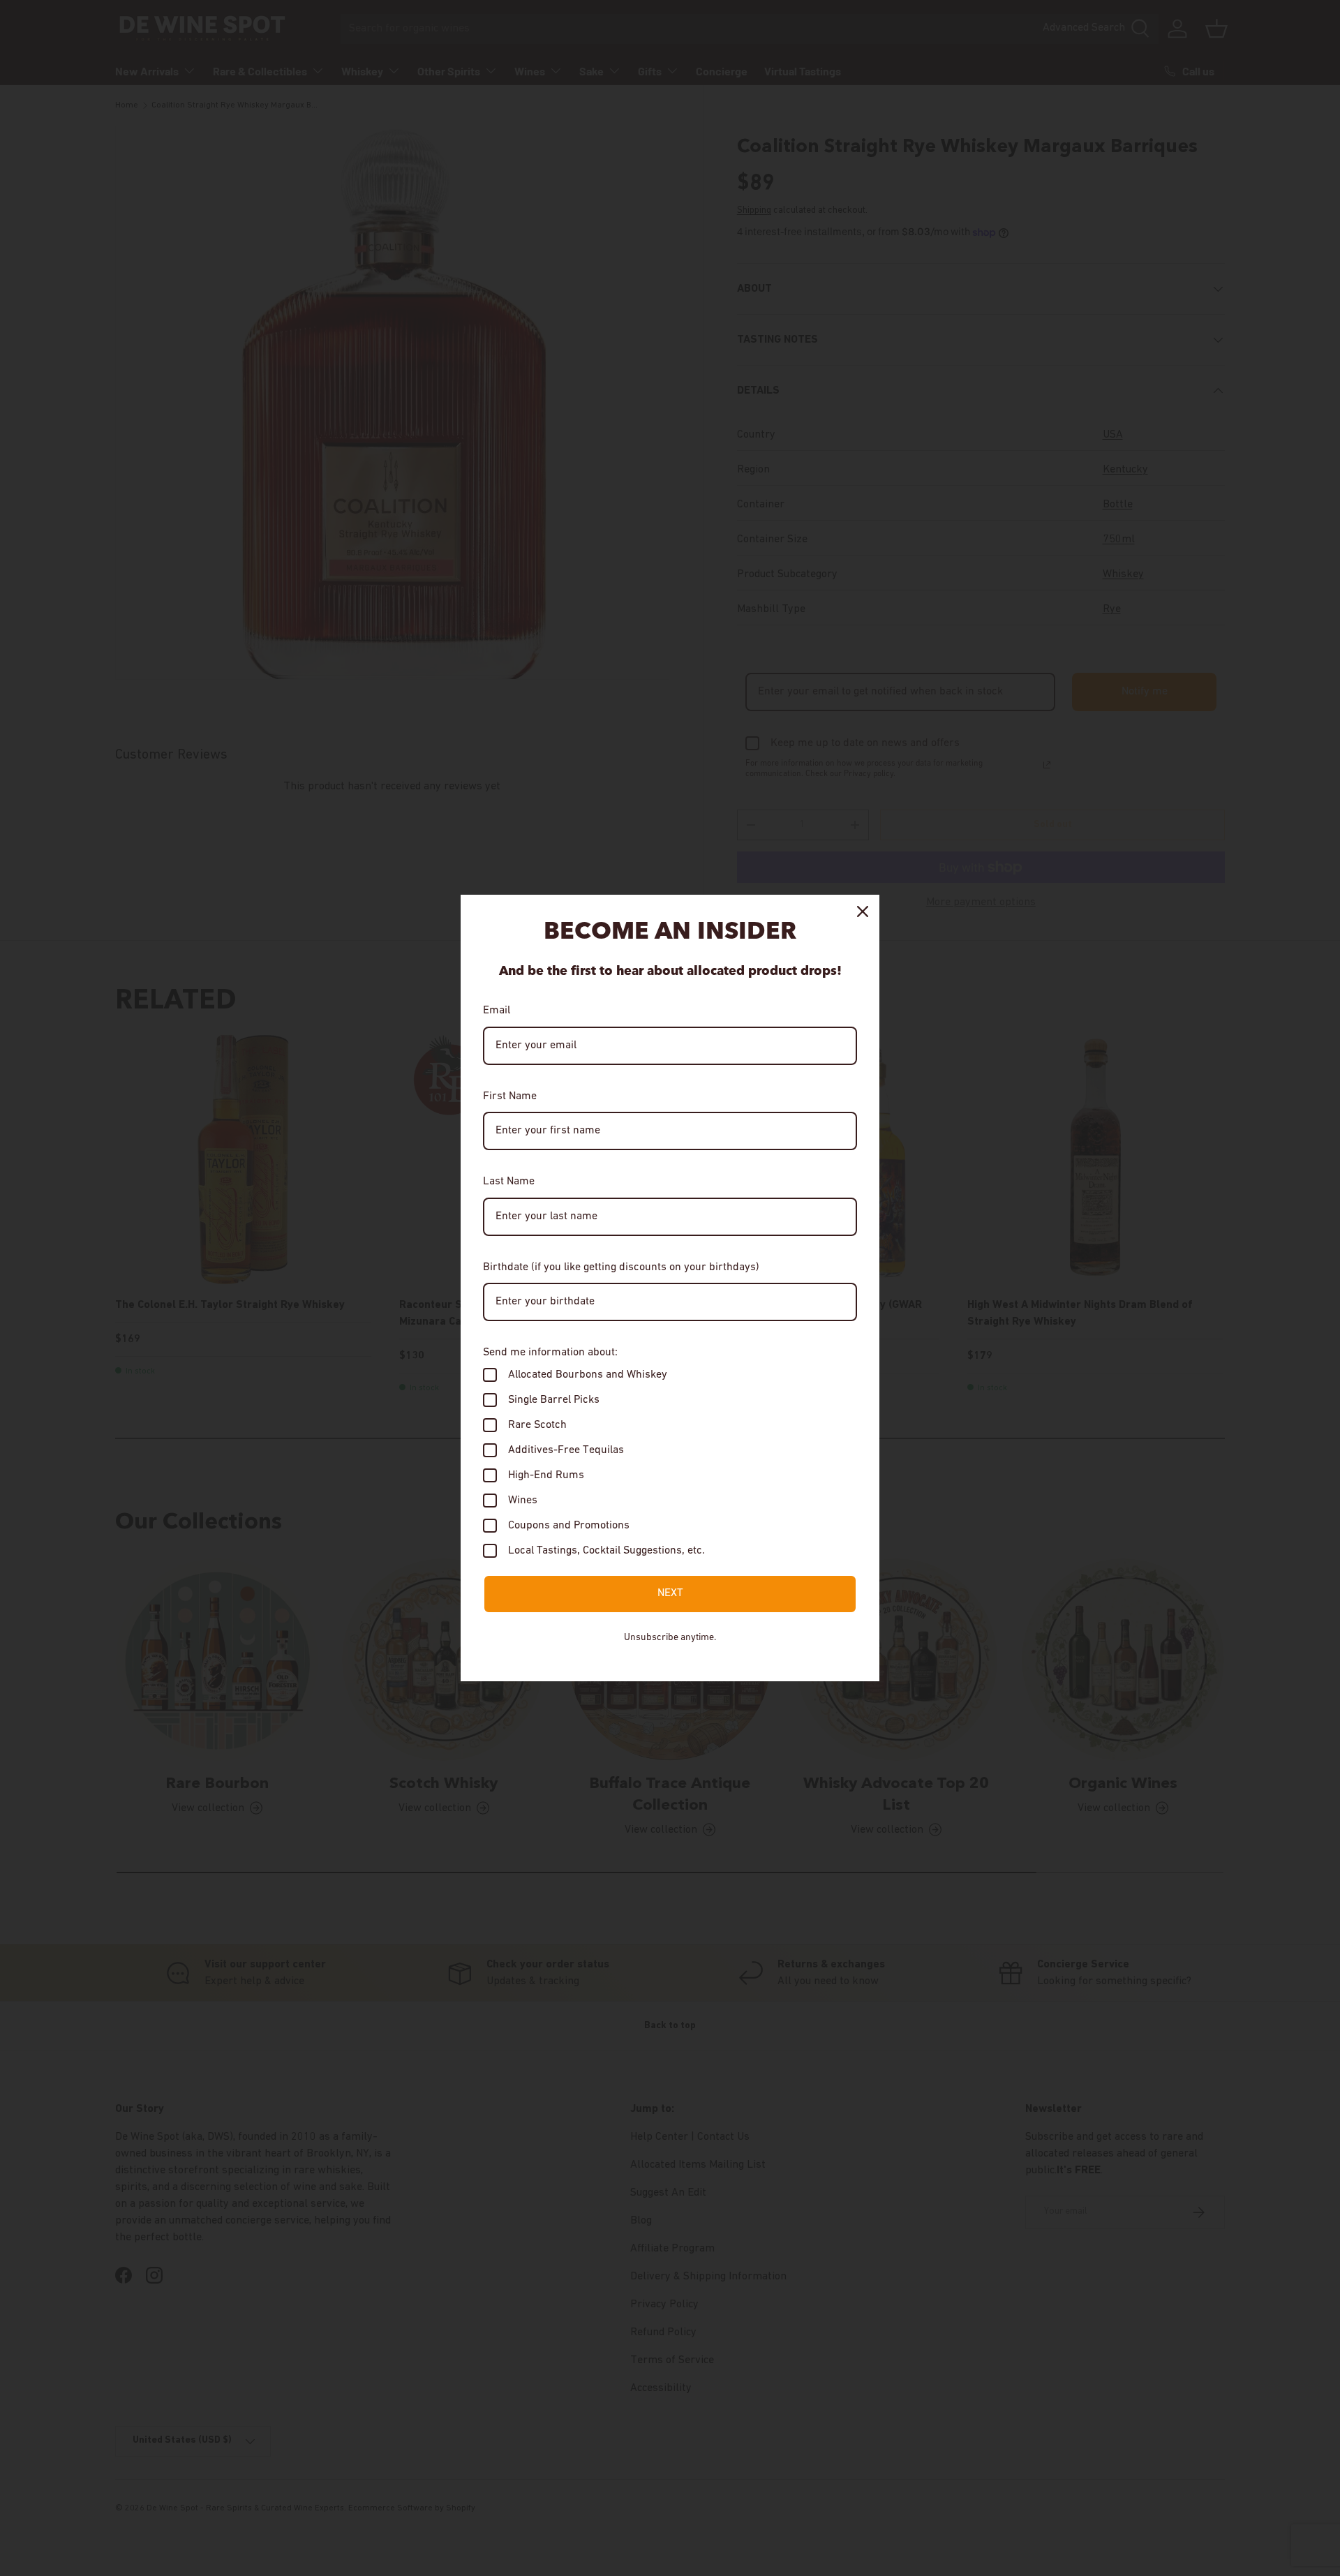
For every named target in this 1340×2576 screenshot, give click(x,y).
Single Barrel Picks (554, 1400)
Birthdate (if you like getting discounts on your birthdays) (621, 1267)
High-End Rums (546, 1475)
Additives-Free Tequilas (566, 1450)
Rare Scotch (537, 1425)
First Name (510, 1096)
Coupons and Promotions (569, 1526)
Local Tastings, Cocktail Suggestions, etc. (606, 1551)
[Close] (863, 911)
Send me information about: (550, 1353)
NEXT (670, 1593)
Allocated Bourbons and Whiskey (588, 1375)
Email (497, 1011)
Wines (523, 1501)
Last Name (509, 1182)
